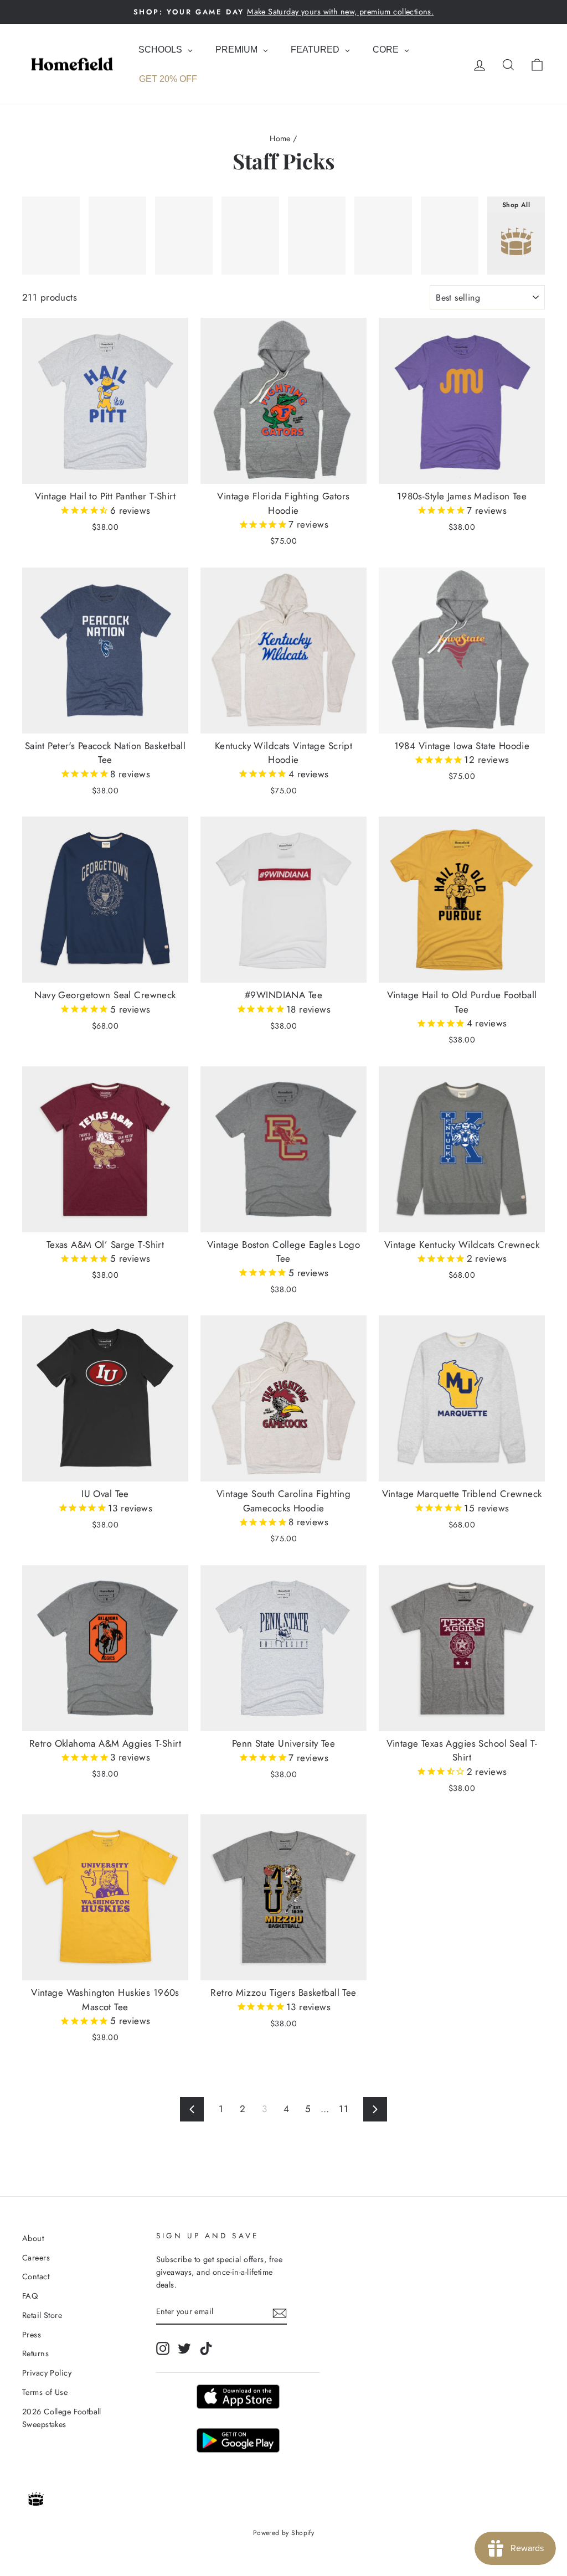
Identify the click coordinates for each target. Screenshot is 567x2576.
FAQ (30, 2296)
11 (344, 2109)
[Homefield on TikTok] (206, 2348)
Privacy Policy (47, 2373)
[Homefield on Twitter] (184, 2348)
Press (32, 2335)
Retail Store (42, 2315)
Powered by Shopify (284, 2533)
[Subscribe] (280, 2312)
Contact (36, 2276)
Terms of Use (45, 2392)
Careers (36, 2258)
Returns (35, 2353)
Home (280, 138)
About (33, 2238)
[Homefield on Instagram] (163, 2348)
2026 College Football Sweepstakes (62, 2418)
